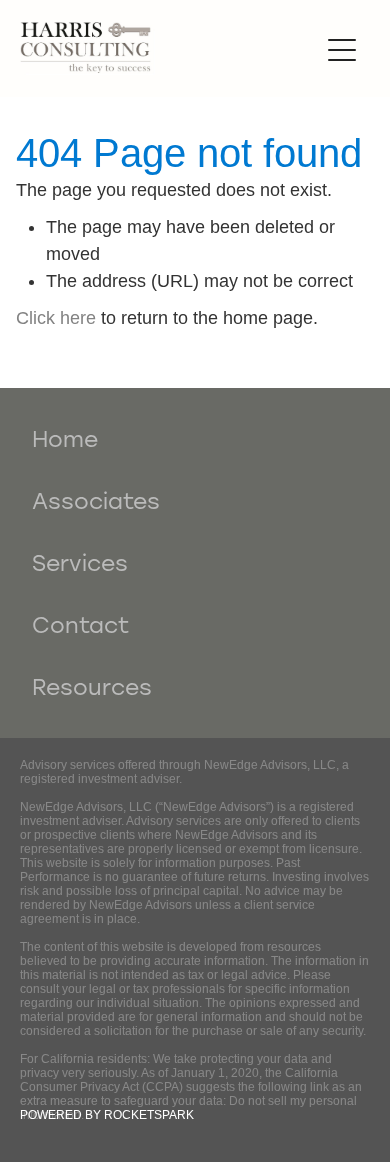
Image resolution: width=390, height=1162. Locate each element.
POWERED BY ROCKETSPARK (107, 1115)
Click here (56, 318)
